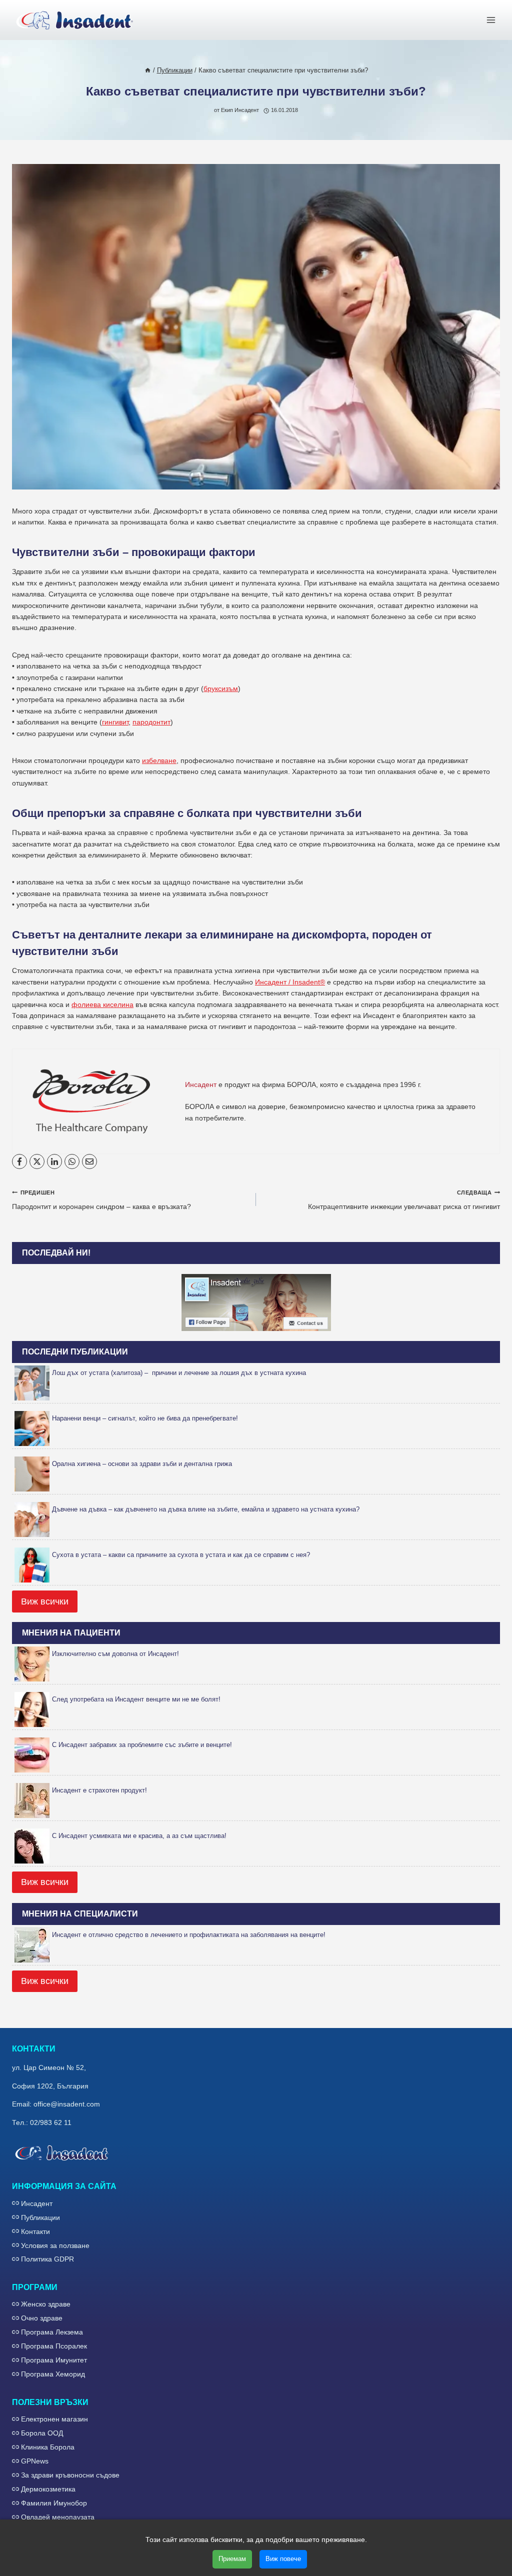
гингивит (115, 722)
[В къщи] (148, 70)
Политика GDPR (47, 2259)
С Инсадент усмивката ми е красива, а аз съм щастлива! (139, 1836)
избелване (159, 760)
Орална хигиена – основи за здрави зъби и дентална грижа (142, 1464)
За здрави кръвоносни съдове (70, 2475)
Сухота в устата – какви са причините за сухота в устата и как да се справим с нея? (181, 1555)
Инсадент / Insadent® (290, 982)
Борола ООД (42, 2433)
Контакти (35, 2231)
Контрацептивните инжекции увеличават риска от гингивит (404, 1200)
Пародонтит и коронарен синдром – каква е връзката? (101, 1200)
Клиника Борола (48, 2447)
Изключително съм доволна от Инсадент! (115, 1654)
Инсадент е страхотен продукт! (99, 1790)
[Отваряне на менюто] (491, 20)
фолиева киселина (102, 1004)
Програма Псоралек (54, 2346)
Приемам (232, 2559)
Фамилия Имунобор (54, 2503)
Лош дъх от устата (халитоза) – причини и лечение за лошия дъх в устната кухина (179, 1373)
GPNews (35, 2461)
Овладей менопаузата (58, 2517)
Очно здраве (42, 2318)
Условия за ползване (55, 2245)
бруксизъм (221, 688)
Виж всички (45, 1601)
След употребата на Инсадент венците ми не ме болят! (136, 1699)
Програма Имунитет (54, 2360)
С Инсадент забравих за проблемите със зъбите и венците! (142, 1745)
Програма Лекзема (52, 2332)
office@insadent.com (67, 2104)
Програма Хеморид (53, 2374)
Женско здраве (46, 2304)
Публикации (40, 2217)
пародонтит (151, 722)
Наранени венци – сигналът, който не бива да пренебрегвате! (145, 1418)
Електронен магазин (54, 2419)
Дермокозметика (48, 2489)
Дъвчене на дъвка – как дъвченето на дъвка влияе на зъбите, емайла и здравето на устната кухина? (206, 1509)
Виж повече (283, 2559)
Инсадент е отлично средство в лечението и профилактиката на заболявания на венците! (189, 1935)
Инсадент (37, 2203)
